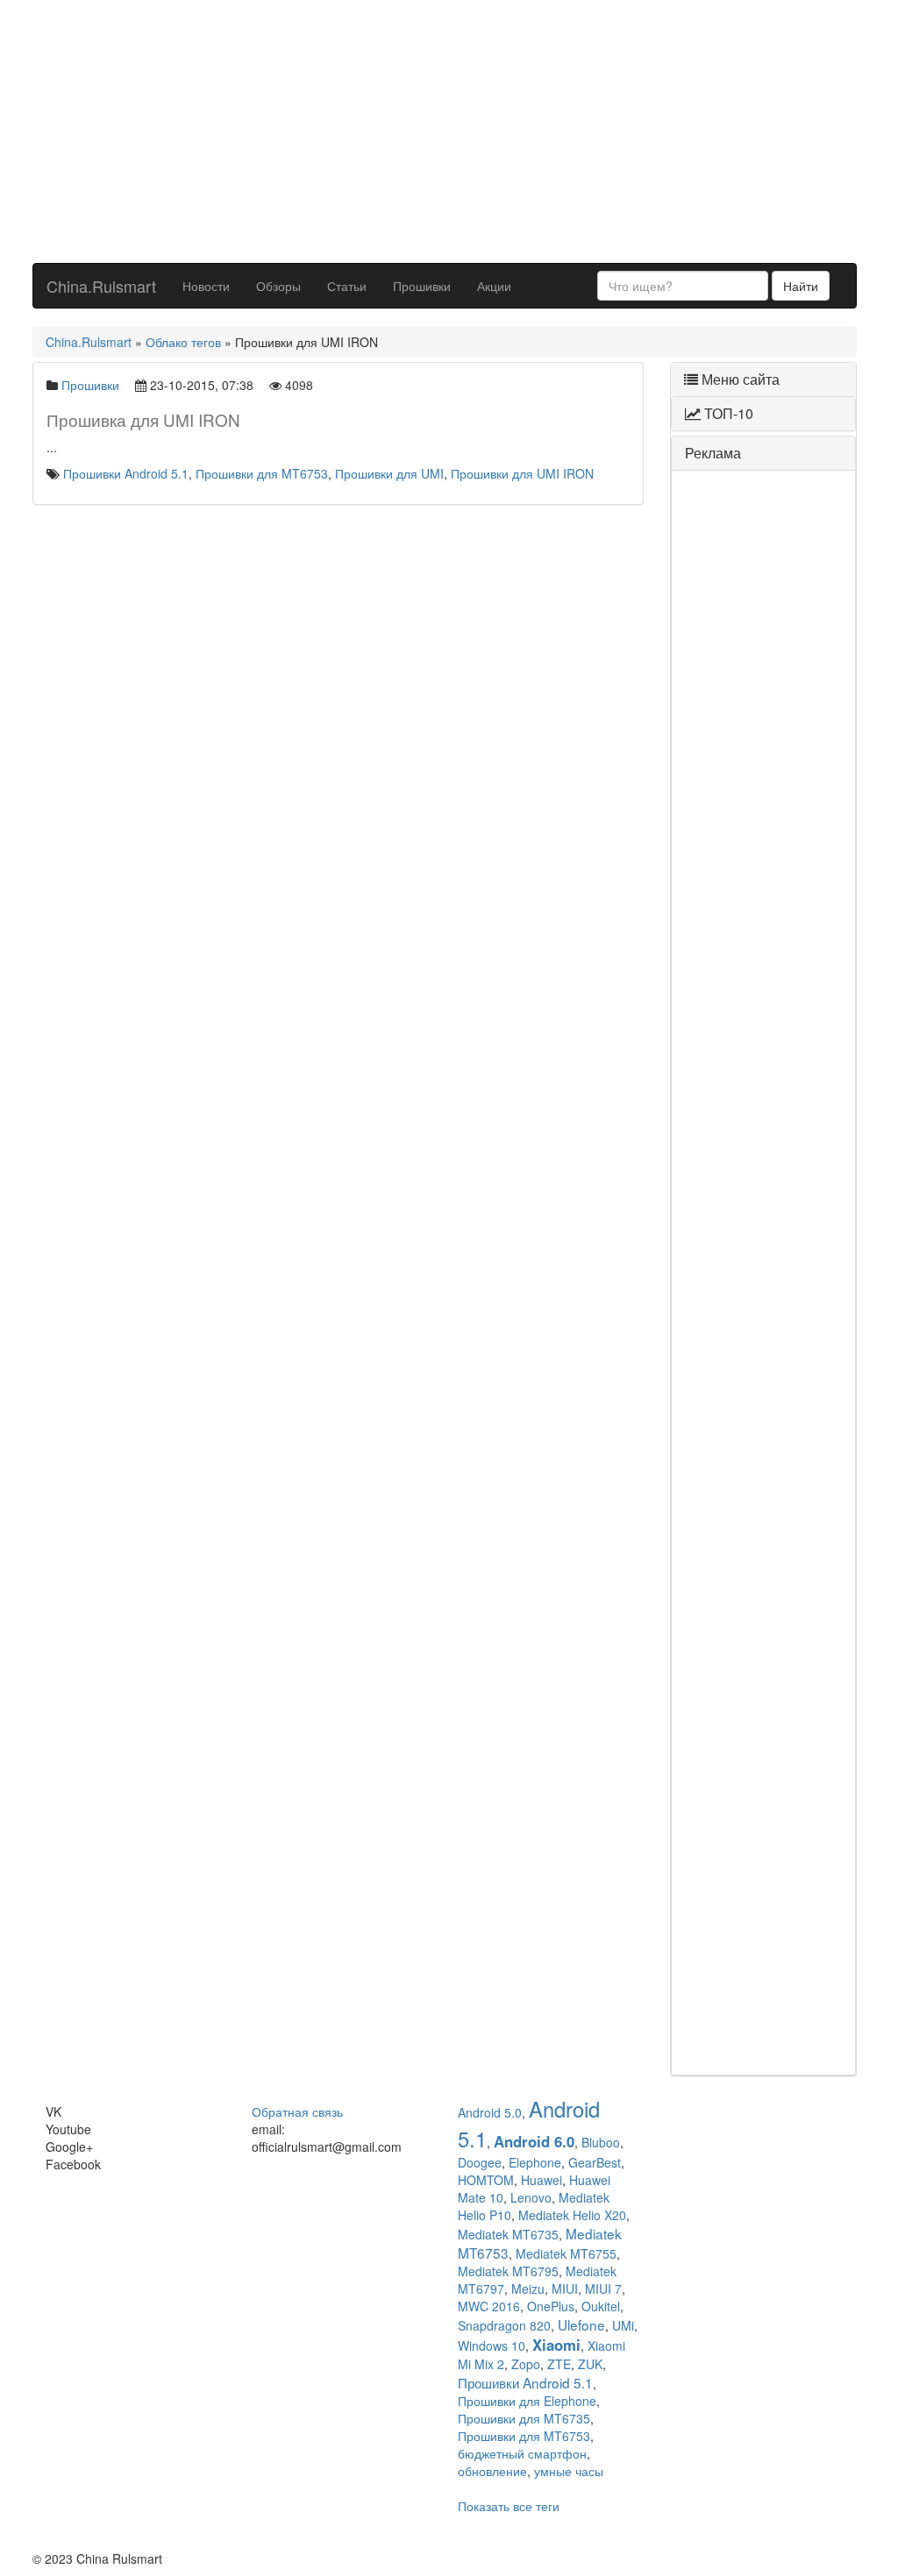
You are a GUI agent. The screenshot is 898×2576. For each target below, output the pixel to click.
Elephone (535, 2162)
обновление (492, 2471)
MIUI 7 (603, 2289)
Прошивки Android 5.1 (126, 473)
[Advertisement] (445, 131)
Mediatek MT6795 (508, 2271)
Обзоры (278, 286)
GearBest (595, 2162)
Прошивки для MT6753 (262, 473)
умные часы (569, 2471)
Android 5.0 (490, 2112)
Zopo (526, 2364)
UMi (623, 2325)
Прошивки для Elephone (527, 2401)
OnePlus (551, 2306)
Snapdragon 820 (504, 2325)
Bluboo (601, 2142)
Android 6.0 (534, 2141)
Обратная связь (297, 2111)
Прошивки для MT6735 (524, 2418)
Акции (494, 286)
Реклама (713, 453)
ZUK (590, 2364)
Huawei (542, 2180)
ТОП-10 (727, 413)
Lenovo (531, 2197)
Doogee (480, 2162)
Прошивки (422, 286)
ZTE (559, 2364)
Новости (206, 286)
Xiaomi (556, 2345)
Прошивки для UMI (389, 473)
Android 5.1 (529, 2124)
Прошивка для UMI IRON (143, 419)
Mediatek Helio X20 (572, 2215)
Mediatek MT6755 (566, 2253)
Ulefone (581, 2324)
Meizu (528, 2289)
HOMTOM (486, 2180)
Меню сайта (739, 379)
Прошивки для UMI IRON (522, 473)
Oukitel (601, 2306)
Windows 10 (492, 2345)
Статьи (347, 286)
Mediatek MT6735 (508, 2234)
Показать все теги (509, 2506)
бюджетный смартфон (522, 2453)
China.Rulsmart (101, 286)
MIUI (565, 2289)
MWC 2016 (489, 2306)
